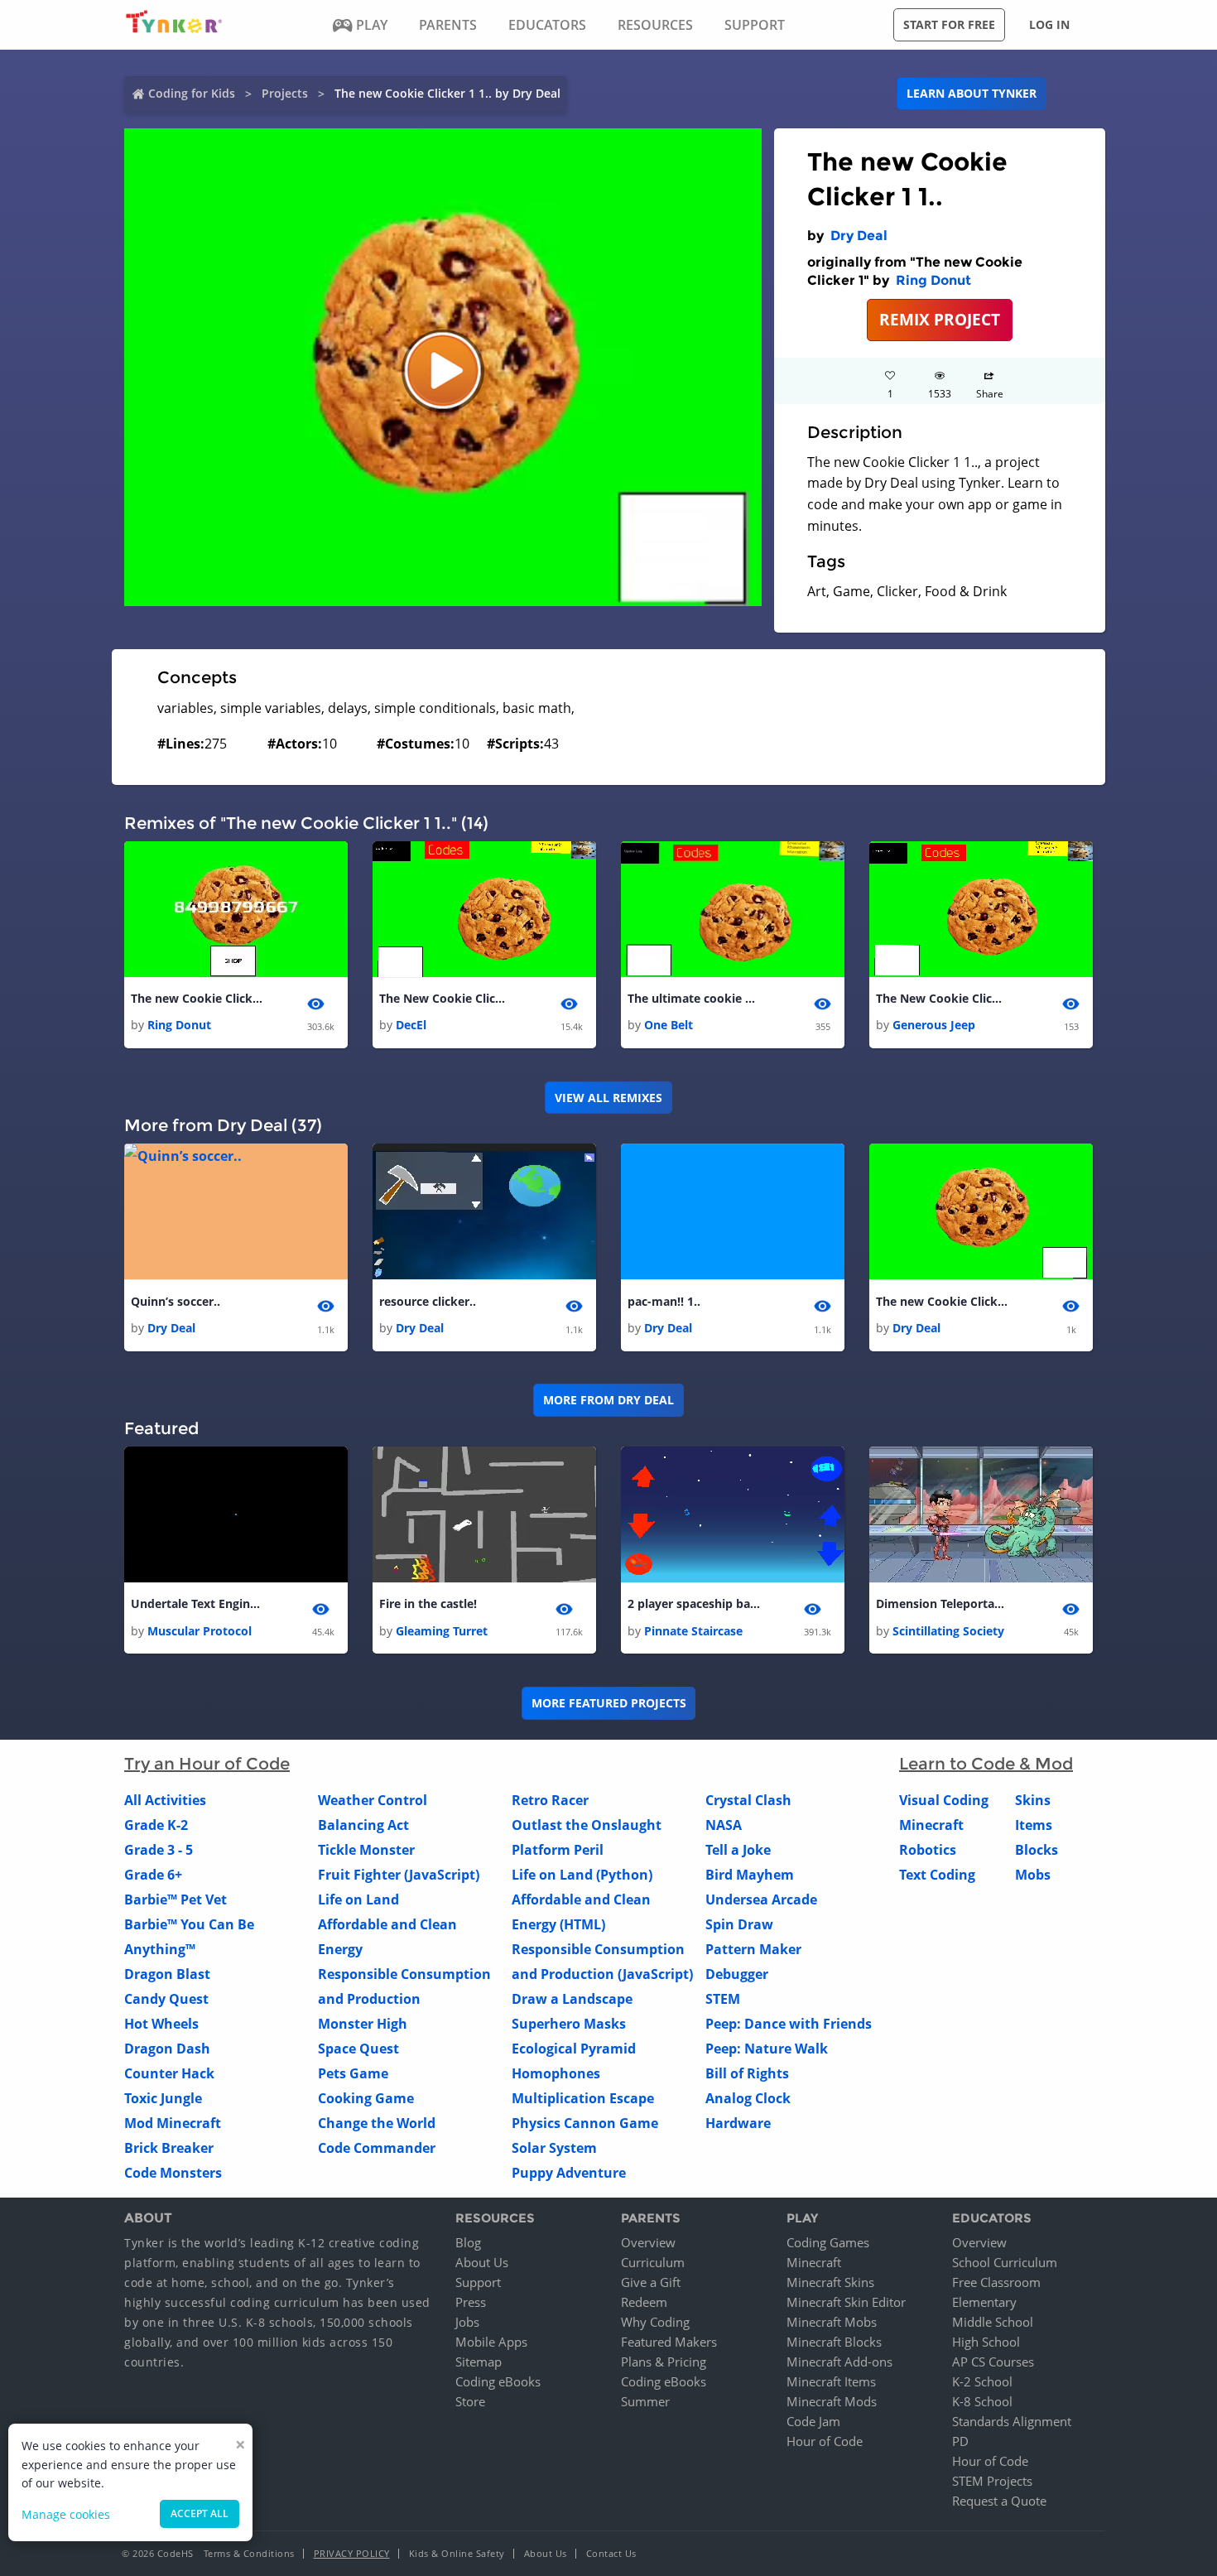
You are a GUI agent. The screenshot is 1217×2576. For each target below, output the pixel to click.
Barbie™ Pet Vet (176, 1899)
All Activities (165, 1800)
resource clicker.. (428, 1301)
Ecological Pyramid (574, 2049)
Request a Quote (999, 2501)
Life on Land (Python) (582, 1875)
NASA (724, 1825)
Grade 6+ (153, 1875)
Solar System (554, 2148)
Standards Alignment (1012, 2421)
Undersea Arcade (761, 1899)
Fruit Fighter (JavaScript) (399, 1875)
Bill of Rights (747, 2073)
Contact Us (611, 2553)
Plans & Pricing (664, 2362)
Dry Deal (859, 236)
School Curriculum (1005, 2262)
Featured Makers (669, 2342)
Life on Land (358, 1899)
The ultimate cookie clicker (694, 998)
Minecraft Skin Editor (846, 2302)
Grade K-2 (156, 1825)
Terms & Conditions (249, 2553)
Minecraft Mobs (832, 2322)
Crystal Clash (748, 1800)
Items (1034, 1825)
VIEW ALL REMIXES (608, 1098)
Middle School (993, 2322)
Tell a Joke (738, 1850)
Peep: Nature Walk (767, 2049)
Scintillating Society (948, 1631)
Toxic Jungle (163, 2098)
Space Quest (358, 2049)
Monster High (363, 2024)
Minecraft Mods (832, 2401)
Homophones (556, 2073)
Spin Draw (739, 1924)
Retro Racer (550, 1800)
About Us (482, 2262)
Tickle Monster (366, 1850)
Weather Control (373, 1800)
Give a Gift (651, 2282)
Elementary (984, 2302)
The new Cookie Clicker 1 (197, 998)
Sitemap (479, 2362)
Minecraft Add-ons (839, 2362)
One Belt (669, 1025)
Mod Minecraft (173, 2123)
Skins (1033, 1800)
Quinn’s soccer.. (176, 1301)
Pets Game (353, 2073)
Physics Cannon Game (585, 2123)
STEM (723, 1999)
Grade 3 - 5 (159, 1850)
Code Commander (377, 2148)
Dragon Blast (167, 1974)
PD (960, 2441)
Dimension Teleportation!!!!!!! (942, 1603)
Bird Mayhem (750, 1875)
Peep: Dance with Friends (789, 2024)
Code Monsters (173, 2173)
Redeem (644, 2302)
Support (478, 2282)
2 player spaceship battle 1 (694, 1603)
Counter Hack (169, 2073)
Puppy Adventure (569, 2173)
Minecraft (931, 1825)
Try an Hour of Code (207, 1764)
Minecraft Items (831, 2381)
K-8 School (982, 2401)
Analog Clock (748, 2098)
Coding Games (828, 2242)
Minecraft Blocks (834, 2342)
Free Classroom (996, 2282)
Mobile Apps (491, 2342)
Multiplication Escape (583, 2098)
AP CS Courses (993, 2362)
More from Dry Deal (608, 1400)
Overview (648, 2242)
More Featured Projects (609, 1703)
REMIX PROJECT (940, 319)
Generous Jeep (934, 1025)
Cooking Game (366, 2098)
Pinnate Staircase (693, 1631)
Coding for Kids (192, 93)
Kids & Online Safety (457, 2553)
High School (986, 2342)
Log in (1049, 24)
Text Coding (937, 1875)
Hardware (738, 2123)
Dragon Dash (167, 2049)
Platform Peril (558, 1850)
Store (470, 2401)
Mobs (1033, 1875)
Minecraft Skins (830, 2282)
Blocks (1037, 1850)
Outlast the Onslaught (587, 1825)
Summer (645, 2401)
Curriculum (653, 2262)
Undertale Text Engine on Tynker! (197, 1603)
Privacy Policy (352, 2553)
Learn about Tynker (972, 93)
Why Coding (655, 2322)
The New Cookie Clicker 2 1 (942, 998)
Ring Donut (933, 280)
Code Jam (813, 2421)
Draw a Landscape (572, 1999)
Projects (285, 93)
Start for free (949, 24)
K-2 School (982, 2381)
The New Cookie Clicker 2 (445, 998)
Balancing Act (363, 1825)
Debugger (737, 1974)
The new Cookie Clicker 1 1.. (942, 1301)
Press (471, 2302)
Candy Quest (166, 1999)
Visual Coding (944, 1800)
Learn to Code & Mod (986, 1764)
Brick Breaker (169, 2148)
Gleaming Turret (442, 1631)
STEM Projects (992, 2481)
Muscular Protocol (200, 1631)
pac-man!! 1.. (664, 1301)
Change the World (377, 2123)
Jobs (467, 2322)
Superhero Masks (569, 2024)
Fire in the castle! (428, 1603)
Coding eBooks (498, 2381)
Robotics (928, 1850)
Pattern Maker (753, 1949)
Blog (468, 2242)
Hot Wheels (161, 2024)
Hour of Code (825, 2441)
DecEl (411, 1025)
